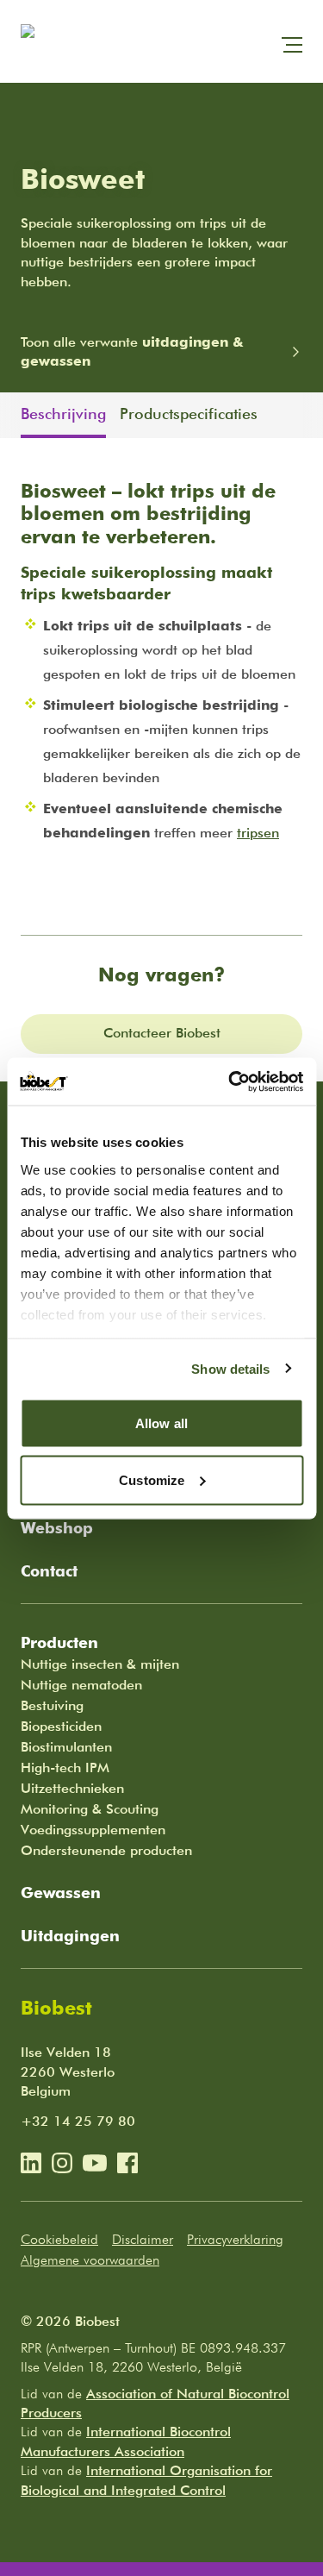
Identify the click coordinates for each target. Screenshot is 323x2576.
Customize (152, 1479)
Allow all (161, 1423)
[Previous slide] (10, 415)
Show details (230, 1368)
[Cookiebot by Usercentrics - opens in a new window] (230, 1081)
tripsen (258, 833)
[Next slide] (313, 415)
